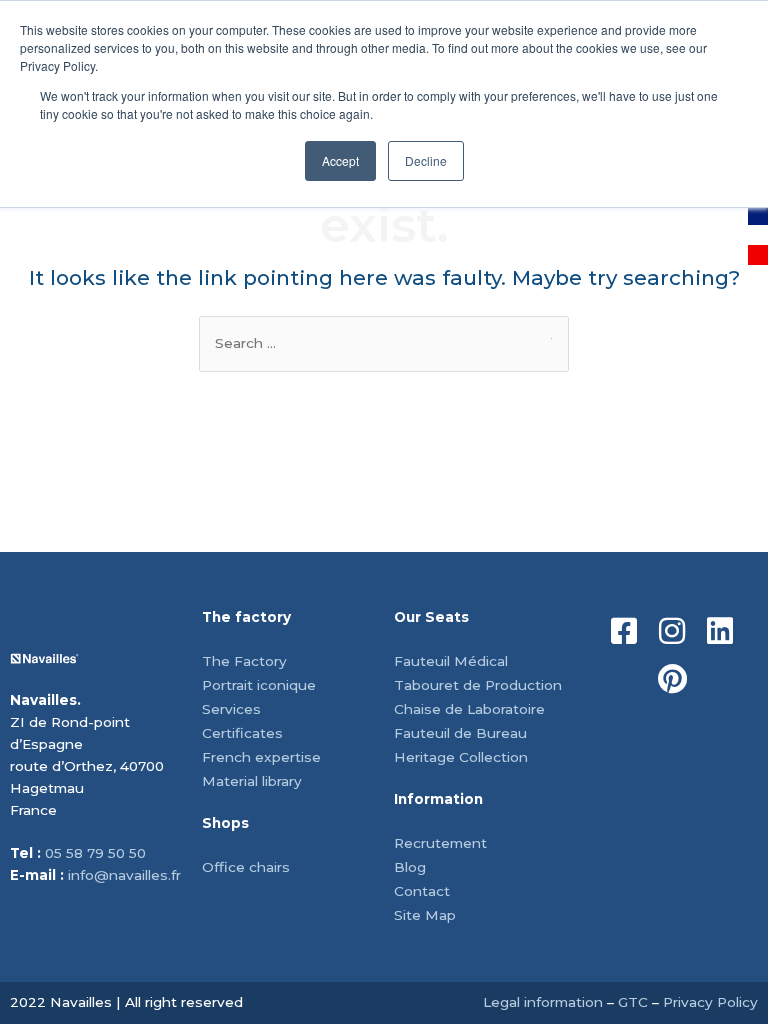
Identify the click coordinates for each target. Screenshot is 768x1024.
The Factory (244, 661)
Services (231, 709)
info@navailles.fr (124, 875)
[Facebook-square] (624, 631)
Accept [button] (340, 160)
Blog (410, 867)
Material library (252, 781)
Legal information (543, 1002)
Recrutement (440, 843)
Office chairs (246, 867)
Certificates (242, 733)
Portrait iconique (259, 685)
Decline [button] (426, 160)
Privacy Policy (710, 1002)
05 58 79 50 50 (95, 853)
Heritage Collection (461, 757)
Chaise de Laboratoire (469, 709)
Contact (422, 891)
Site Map (425, 915)
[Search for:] (384, 343)
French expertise (261, 757)
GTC (633, 1002)
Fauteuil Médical (451, 661)
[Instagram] (672, 631)
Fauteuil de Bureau (460, 733)
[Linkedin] (720, 631)
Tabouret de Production (478, 685)
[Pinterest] (672, 679)
